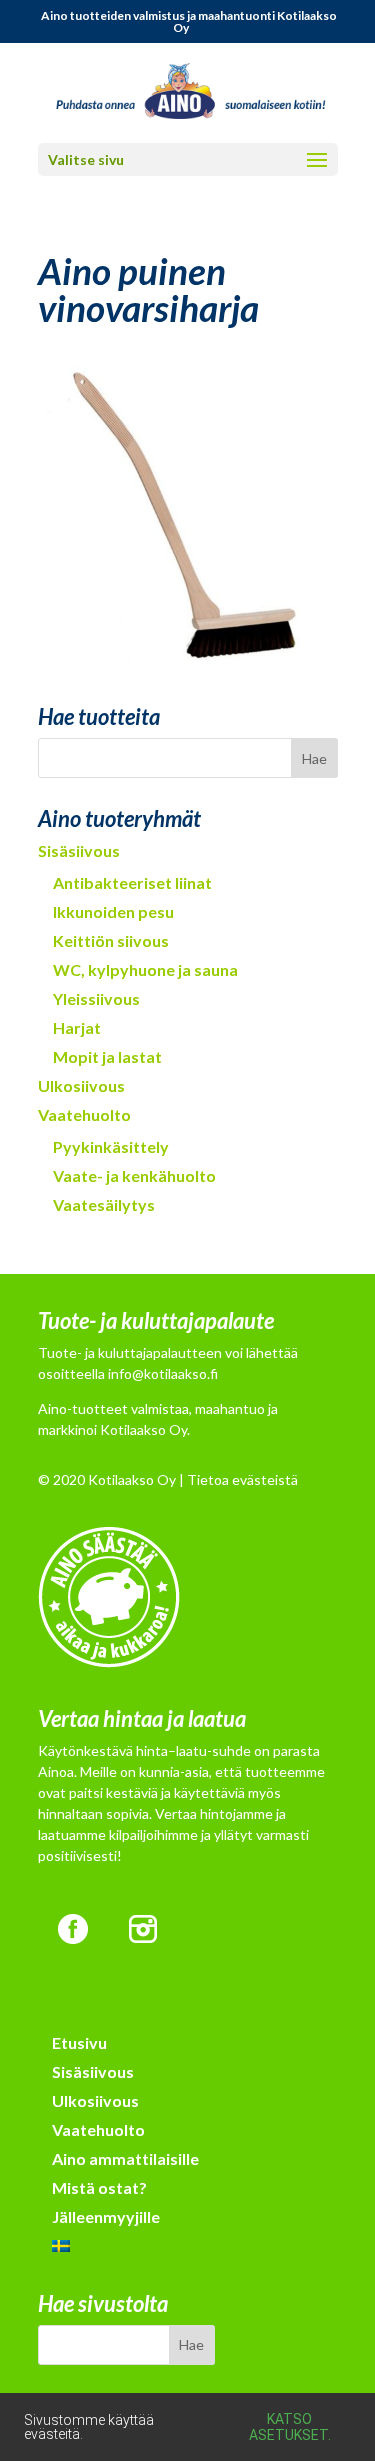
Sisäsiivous (79, 850)
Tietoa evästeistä (242, 1479)
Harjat (77, 1027)
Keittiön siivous (111, 940)
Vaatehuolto (84, 1114)
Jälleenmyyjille (106, 2216)
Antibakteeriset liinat (132, 882)
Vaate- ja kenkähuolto (134, 1175)
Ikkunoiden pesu (113, 911)
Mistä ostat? (99, 2187)
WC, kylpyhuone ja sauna (145, 969)
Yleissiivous (96, 998)
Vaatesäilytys (104, 1204)
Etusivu (79, 2042)
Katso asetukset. (290, 2427)
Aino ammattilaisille (125, 2158)
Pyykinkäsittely (111, 1146)
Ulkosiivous (81, 1085)
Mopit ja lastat (107, 1056)
